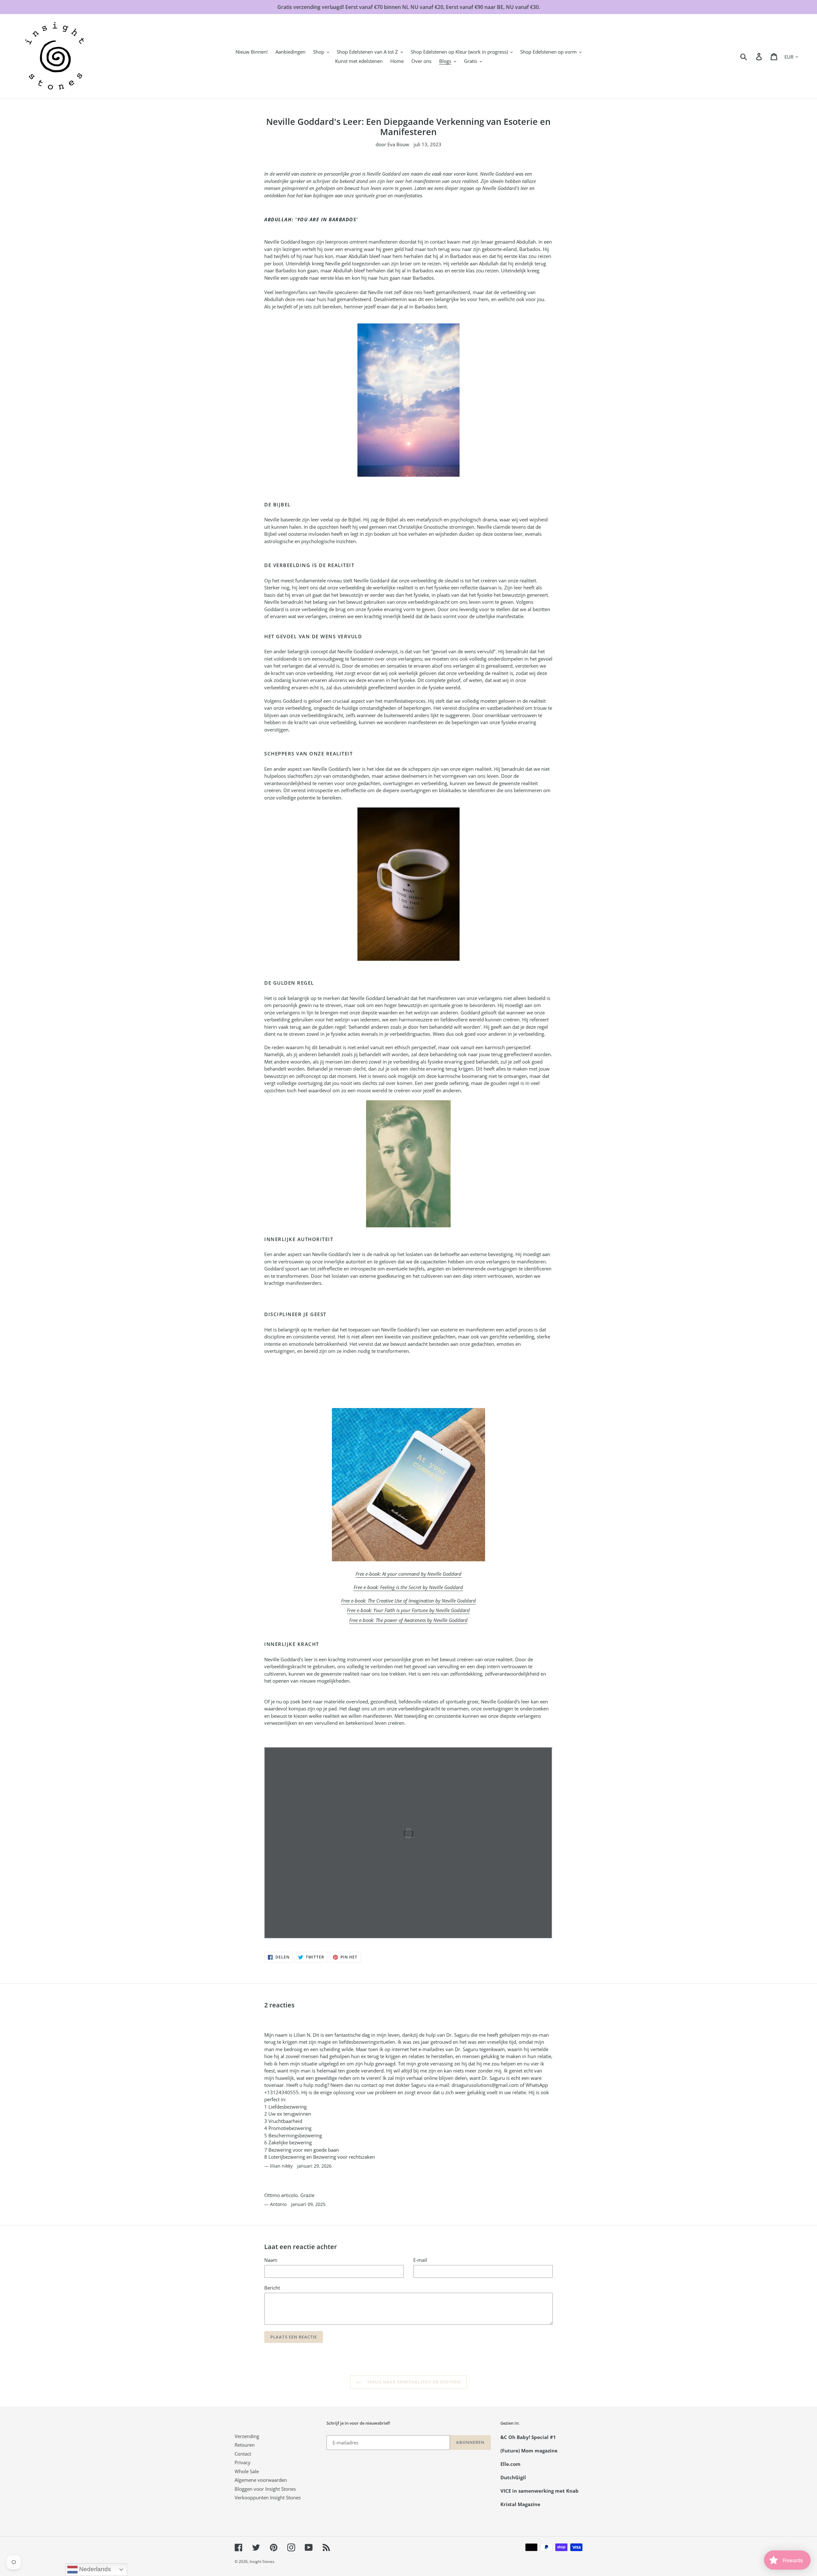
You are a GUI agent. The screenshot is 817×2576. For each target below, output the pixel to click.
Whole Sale (247, 2471)
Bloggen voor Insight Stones (265, 2489)
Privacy (243, 2462)
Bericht (272, 2288)
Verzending (247, 2436)
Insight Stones (262, 2561)
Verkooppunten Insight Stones (268, 2497)
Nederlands (94, 2569)
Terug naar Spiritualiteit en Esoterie (413, 2382)
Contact (243, 2454)
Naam (271, 2260)
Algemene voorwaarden (261, 2480)
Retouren (245, 2445)
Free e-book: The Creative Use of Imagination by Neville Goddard (408, 1601)
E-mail (420, 2260)
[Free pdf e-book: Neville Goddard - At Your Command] (408, 1485)
